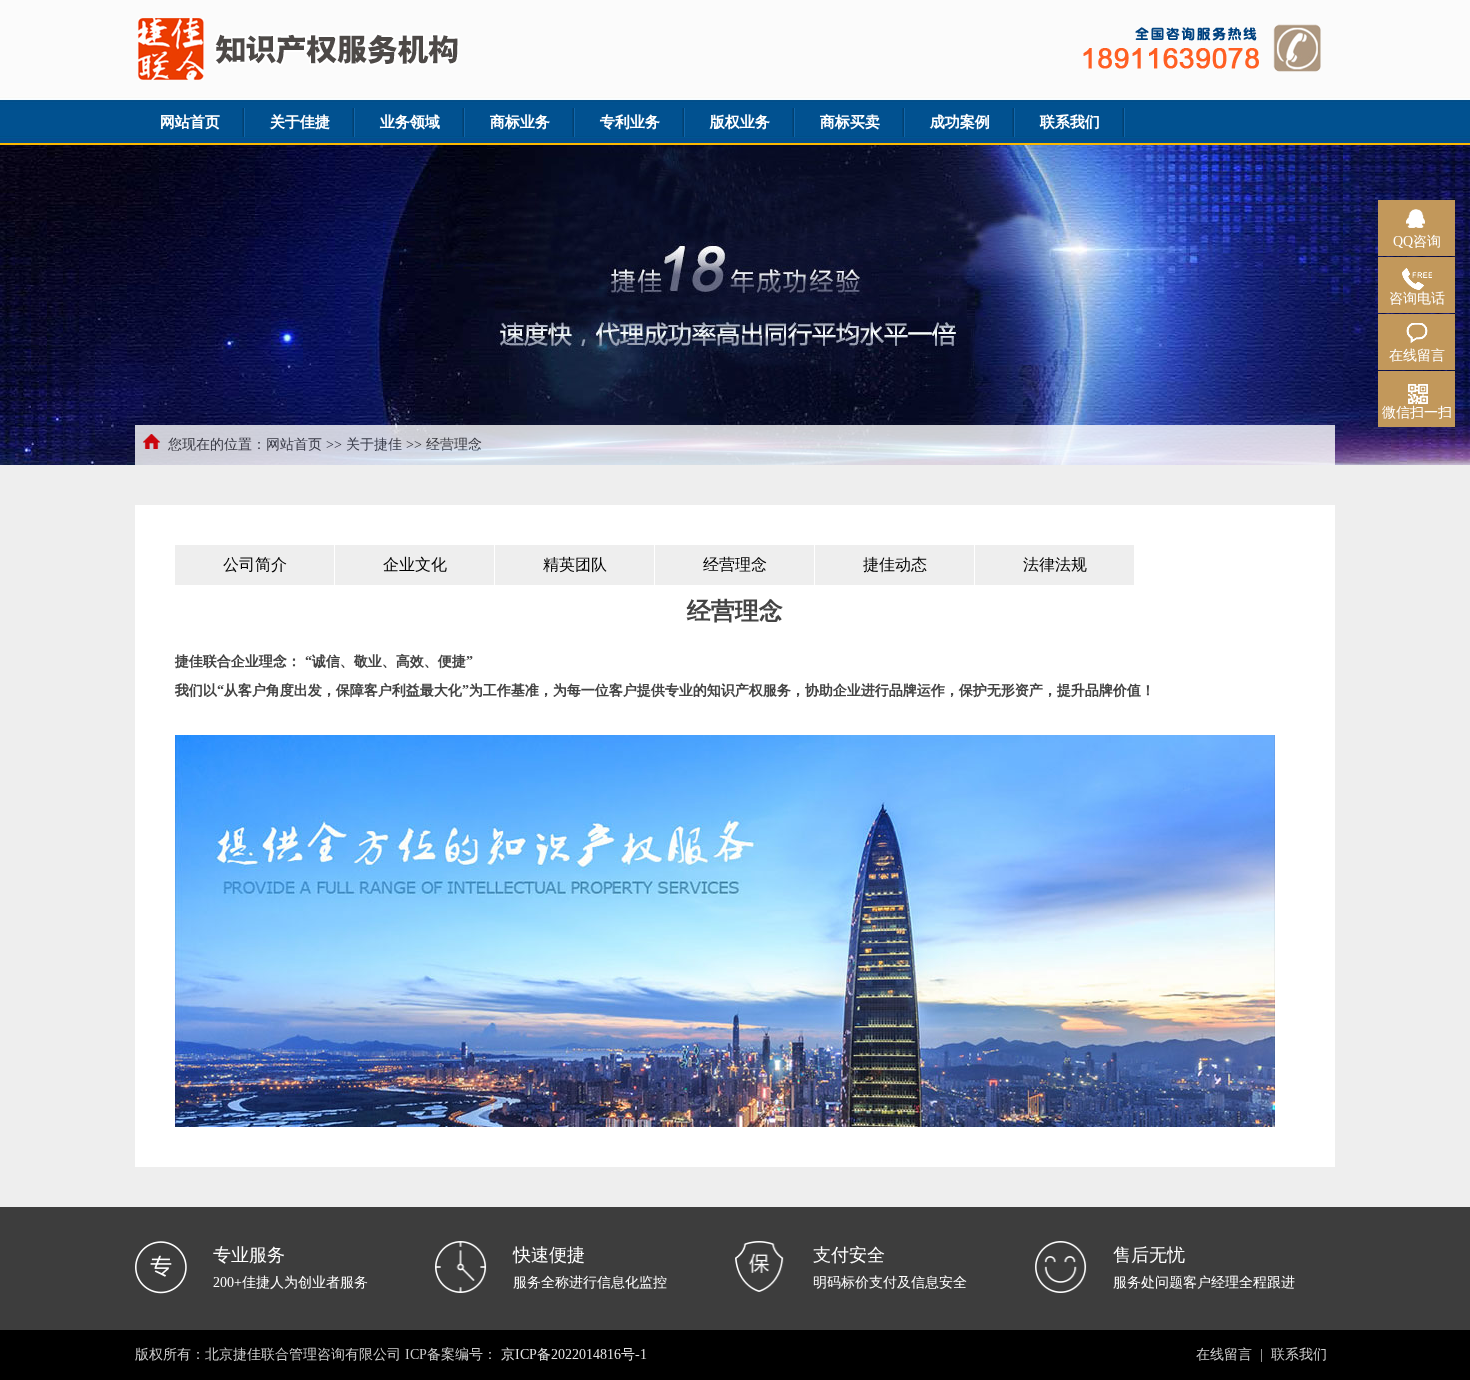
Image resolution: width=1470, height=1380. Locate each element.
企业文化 (415, 564)
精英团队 (575, 564)
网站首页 (190, 122)
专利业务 (630, 122)
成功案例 (960, 122)
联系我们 (1070, 122)
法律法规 (1055, 564)
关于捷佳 (374, 444)
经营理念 (735, 564)
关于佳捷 (300, 122)
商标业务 (520, 122)
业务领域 (410, 122)
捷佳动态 (895, 564)
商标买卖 (850, 122)
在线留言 (1224, 1354)
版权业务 (740, 122)
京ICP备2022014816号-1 (574, 1354)
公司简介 (255, 564)
